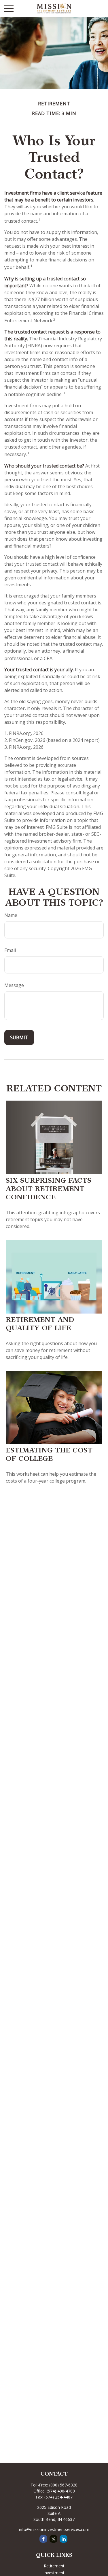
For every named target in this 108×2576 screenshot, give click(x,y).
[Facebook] (43, 2539)
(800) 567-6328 (63, 2485)
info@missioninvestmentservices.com (54, 2529)
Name (11, 915)
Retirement (54, 2566)
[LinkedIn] (64, 2539)
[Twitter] (53, 2539)
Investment (54, 2573)
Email (10, 950)
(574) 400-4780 (61, 2491)
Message (14, 985)
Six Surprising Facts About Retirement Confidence (49, 1190)
